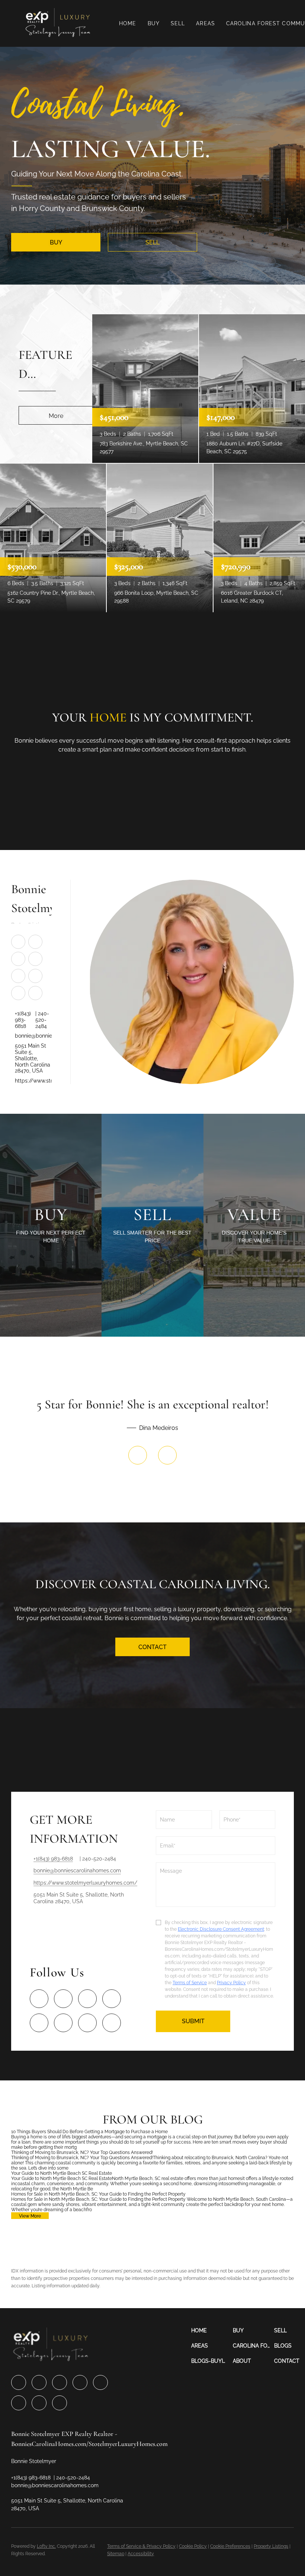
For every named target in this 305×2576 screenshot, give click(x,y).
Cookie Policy (193, 2546)
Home (128, 23)
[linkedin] (35, 941)
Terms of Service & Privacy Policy (141, 2546)
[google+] (35, 993)
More (56, 416)
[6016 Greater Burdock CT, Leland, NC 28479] (259, 538)
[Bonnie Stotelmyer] (192, 982)
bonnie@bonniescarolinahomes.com (33, 1036)
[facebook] (18, 941)
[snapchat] (18, 993)
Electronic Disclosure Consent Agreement (221, 1929)
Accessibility (141, 2554)
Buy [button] (154, 23)
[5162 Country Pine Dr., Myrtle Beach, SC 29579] (53, 538)
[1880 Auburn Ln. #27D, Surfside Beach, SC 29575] (252, 388)
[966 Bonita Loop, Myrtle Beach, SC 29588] (160, 538)
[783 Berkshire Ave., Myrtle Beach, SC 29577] (145, 388)
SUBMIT (193, 2021)
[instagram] (18, 976)
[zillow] (35, 958)
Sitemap (116, 2554)
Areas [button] (206, 23)
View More (30, 2216)
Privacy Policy (231, 1983)
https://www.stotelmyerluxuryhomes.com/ (33, 1081)
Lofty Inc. (46, 2546)
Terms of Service (190, 1983)
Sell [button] (178, 23)
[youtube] (35, 976)
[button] (58, 23)
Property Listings (271, 2546)
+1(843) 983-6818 (23, 1020)
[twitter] (18, 958)
